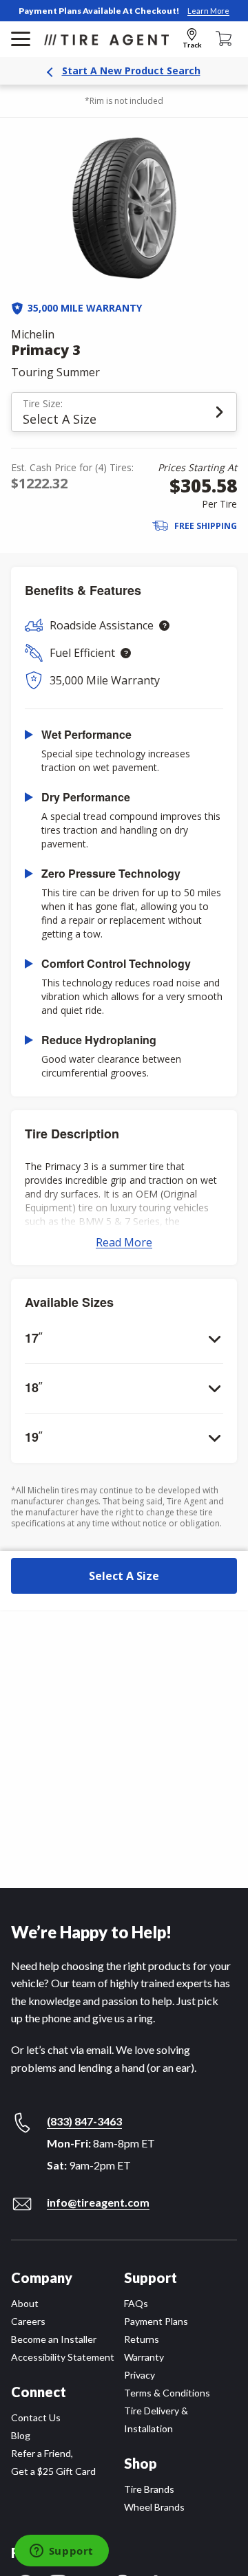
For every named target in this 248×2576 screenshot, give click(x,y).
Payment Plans (156, 2321)
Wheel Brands (154, 2507)
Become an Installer (54, 2339)
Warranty (144, 2357)
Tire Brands (149, 2489)
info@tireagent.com (98, 2202)
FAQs (136, 2303)
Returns (142, 2339)
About (25, 2303)
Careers (28, 2321)
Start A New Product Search (131, 71)
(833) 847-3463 (84, 2121)
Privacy (139, 2375)
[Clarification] (164, 626)
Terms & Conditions (167, 2393)
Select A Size (124, 1576)
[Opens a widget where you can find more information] (61, 2552)
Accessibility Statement (63, 2357)
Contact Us (36, 2417)
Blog (21, 2435)
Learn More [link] (208, 11)
